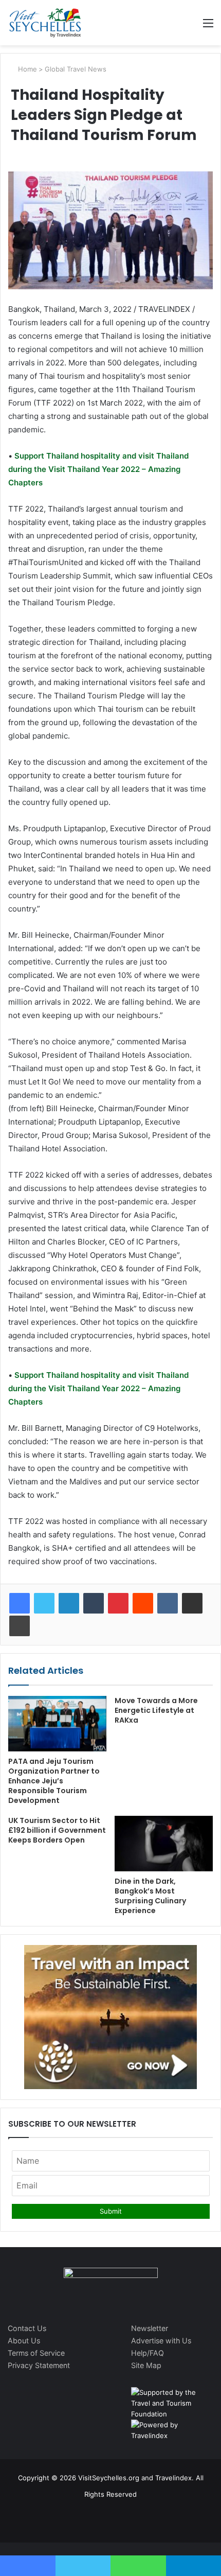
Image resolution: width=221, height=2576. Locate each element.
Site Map (146, 2365)
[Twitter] (44, 1603)
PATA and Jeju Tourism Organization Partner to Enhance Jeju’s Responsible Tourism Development (54, 1781)
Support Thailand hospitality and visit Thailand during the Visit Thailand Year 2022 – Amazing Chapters (98, 469)
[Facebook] (20, 1603)
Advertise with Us (161, 2341)
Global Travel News (76, 69)
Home (26, 69)
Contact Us (27, 2328)
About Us (24, 2341)
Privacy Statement (39, 2365)
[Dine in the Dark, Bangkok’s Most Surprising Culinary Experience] (164, 1844)
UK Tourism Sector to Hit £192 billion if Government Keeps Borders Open (57, 1830)
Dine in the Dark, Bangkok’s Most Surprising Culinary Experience (150, 1896)
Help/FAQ (148, 2353)
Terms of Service (36, 2353)
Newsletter (150, 2328)
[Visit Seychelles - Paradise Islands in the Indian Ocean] (45, 23)
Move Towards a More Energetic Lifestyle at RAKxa (156, 1710)
